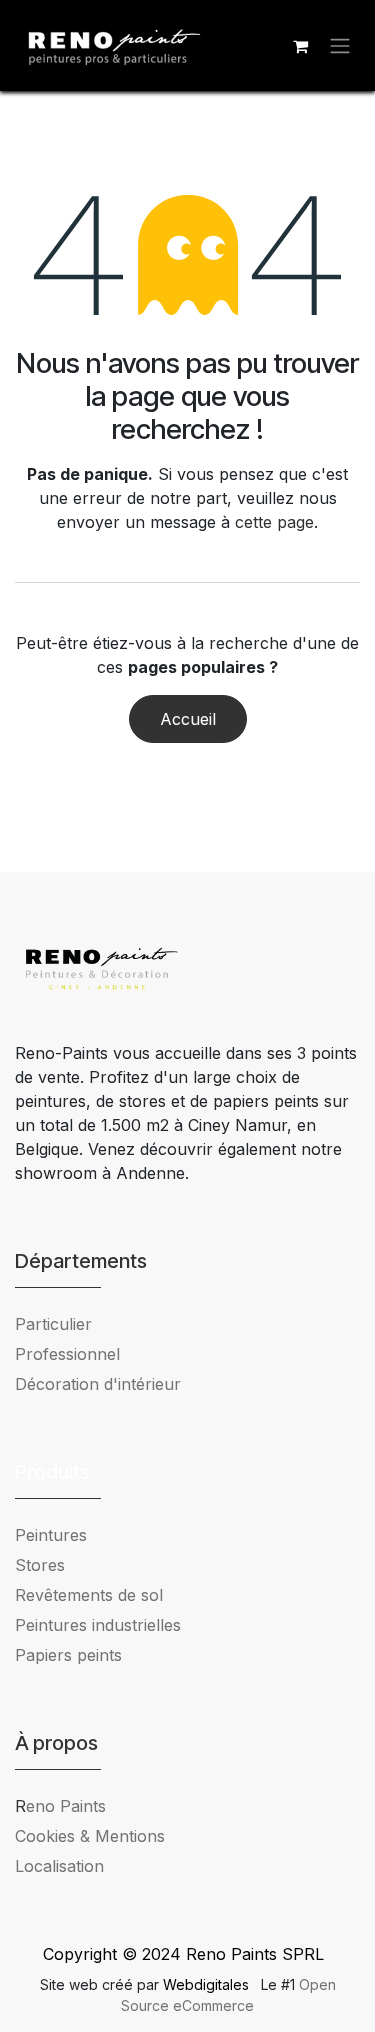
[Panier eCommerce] (300, 46)
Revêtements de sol (89, 1595)
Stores (40, 1565)
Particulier (53, 1324)
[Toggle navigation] (340, 46)
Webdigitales (208, 1984)
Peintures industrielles (105, 1625)
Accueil (188, 719)
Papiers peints (68, 1655)
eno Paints (60, 1806)
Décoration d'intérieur (98, 1384)
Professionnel (67, 1354)
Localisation (59, 1866)
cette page (274, 522)
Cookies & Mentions (90, 1836)
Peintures (51, 1535)
